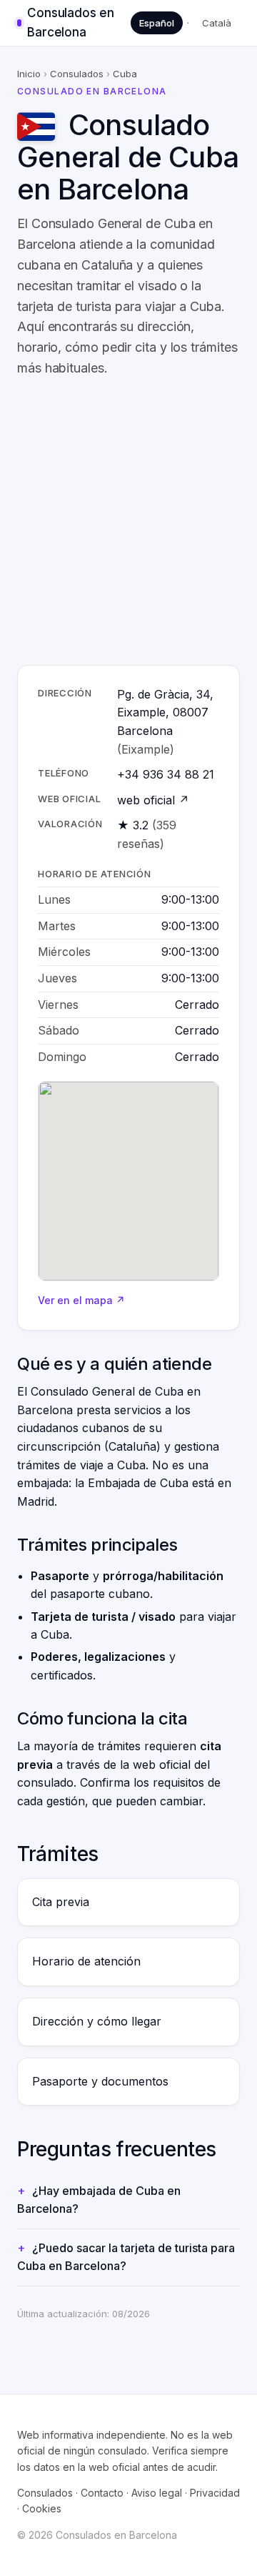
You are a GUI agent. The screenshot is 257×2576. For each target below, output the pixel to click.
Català (217, 23)
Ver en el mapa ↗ (81, 1300)
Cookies (42, 2508)
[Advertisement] (128, 522)
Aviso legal (157, 2493)
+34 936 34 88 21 (166, 774)
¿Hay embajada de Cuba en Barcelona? (99, 2200)
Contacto (102, 2493)
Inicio (29, 74)
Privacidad (215, 2493)
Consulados (77, 74)
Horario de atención (86, 1961)
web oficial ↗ (153, 800)
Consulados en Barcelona (70, 23)
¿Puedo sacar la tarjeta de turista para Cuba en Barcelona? (126, 2257)
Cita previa (61, 1902)
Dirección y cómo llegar (97, 2021)
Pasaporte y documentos (100, 2081)
